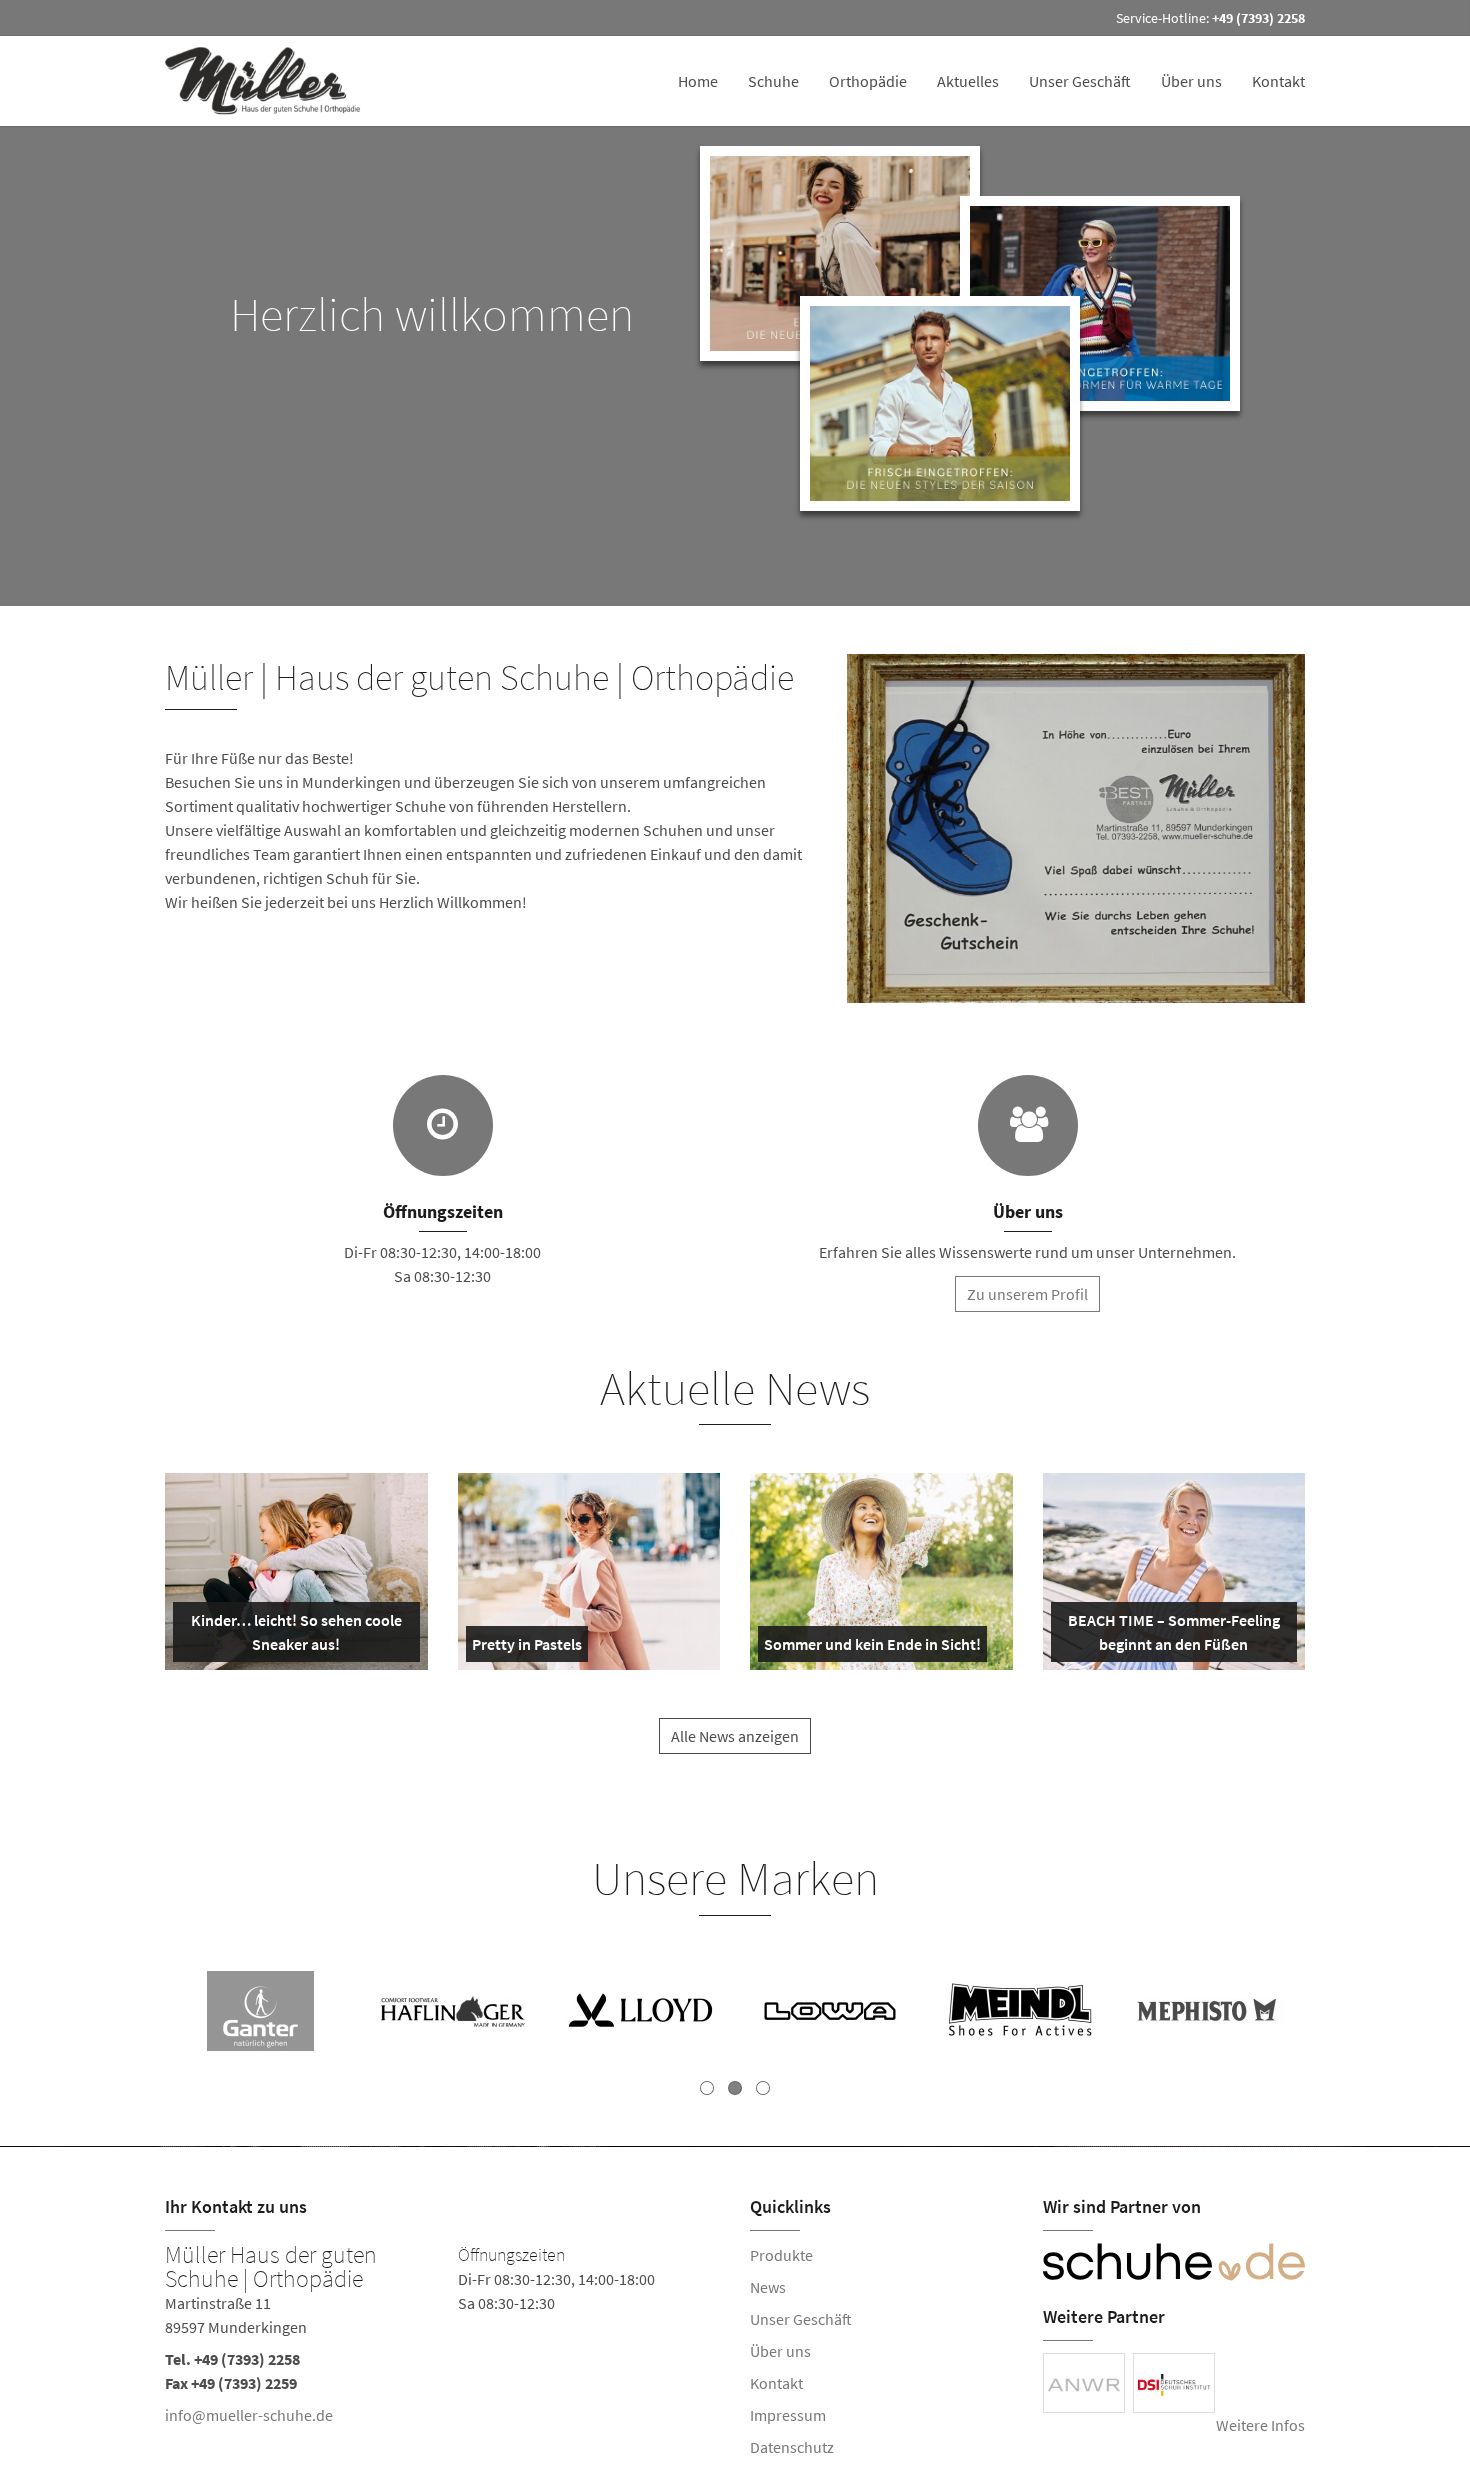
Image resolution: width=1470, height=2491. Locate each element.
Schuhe (773, 81)
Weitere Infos (1260, 2425)
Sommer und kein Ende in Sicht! (872, 1648)
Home (698, 81)
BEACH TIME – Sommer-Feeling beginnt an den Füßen (1172, 1636)
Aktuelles (968, 81)
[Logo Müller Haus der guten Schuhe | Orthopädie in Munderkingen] (271, 81)
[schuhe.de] (1174, 2262)
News (768, 2287)
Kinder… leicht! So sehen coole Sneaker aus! (294, 1636)
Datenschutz (792, 2447)
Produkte (781, 2255)
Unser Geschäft (1080, 81)
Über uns (1191, 81)
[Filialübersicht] (443, 1125)
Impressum (788, 2415)
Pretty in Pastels (527, 1648)
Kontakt (1278, 81)
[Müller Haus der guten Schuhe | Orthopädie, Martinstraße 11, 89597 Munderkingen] (442, 2339)
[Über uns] (1028, 1125)
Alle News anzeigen (735, 1736)
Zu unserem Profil (1027, 1294)
